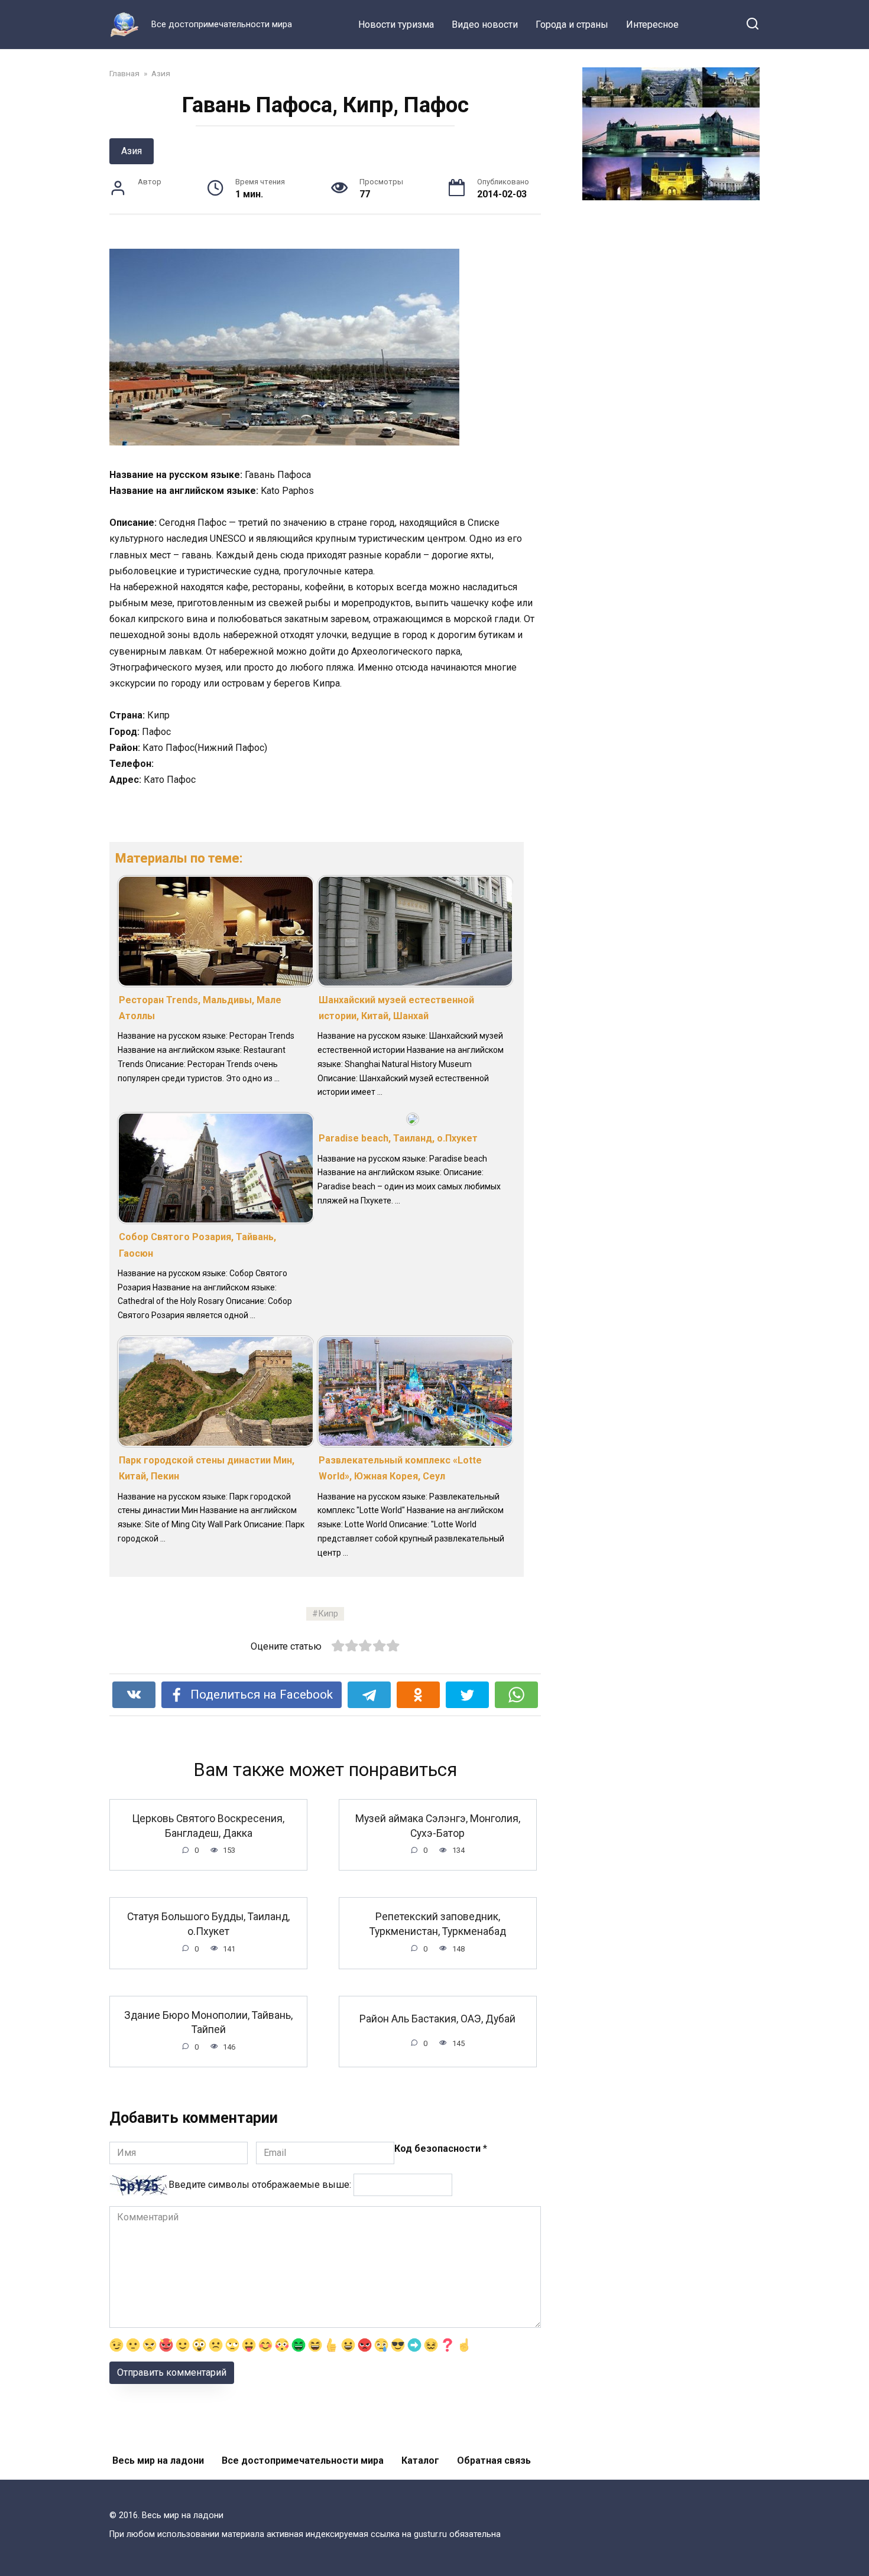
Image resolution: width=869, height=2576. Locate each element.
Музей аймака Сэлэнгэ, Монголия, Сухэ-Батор (438, 1826)
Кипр (328, 1614)
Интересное (652, 25)
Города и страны (572, 25)
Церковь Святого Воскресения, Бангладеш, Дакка (208, 1826)
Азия (132, 151)
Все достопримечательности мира (303, 2460)
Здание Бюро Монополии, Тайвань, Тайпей (208, 2023)
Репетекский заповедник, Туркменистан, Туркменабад (438, 1924)
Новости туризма (396, 25)
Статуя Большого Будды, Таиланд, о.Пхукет (208, 1924)
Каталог (420, 2460)
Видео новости (485, 25)
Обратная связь (494, 2460)
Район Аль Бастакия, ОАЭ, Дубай (437, 2019)
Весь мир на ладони (158, 2460)
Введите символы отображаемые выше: (260, 2185)
